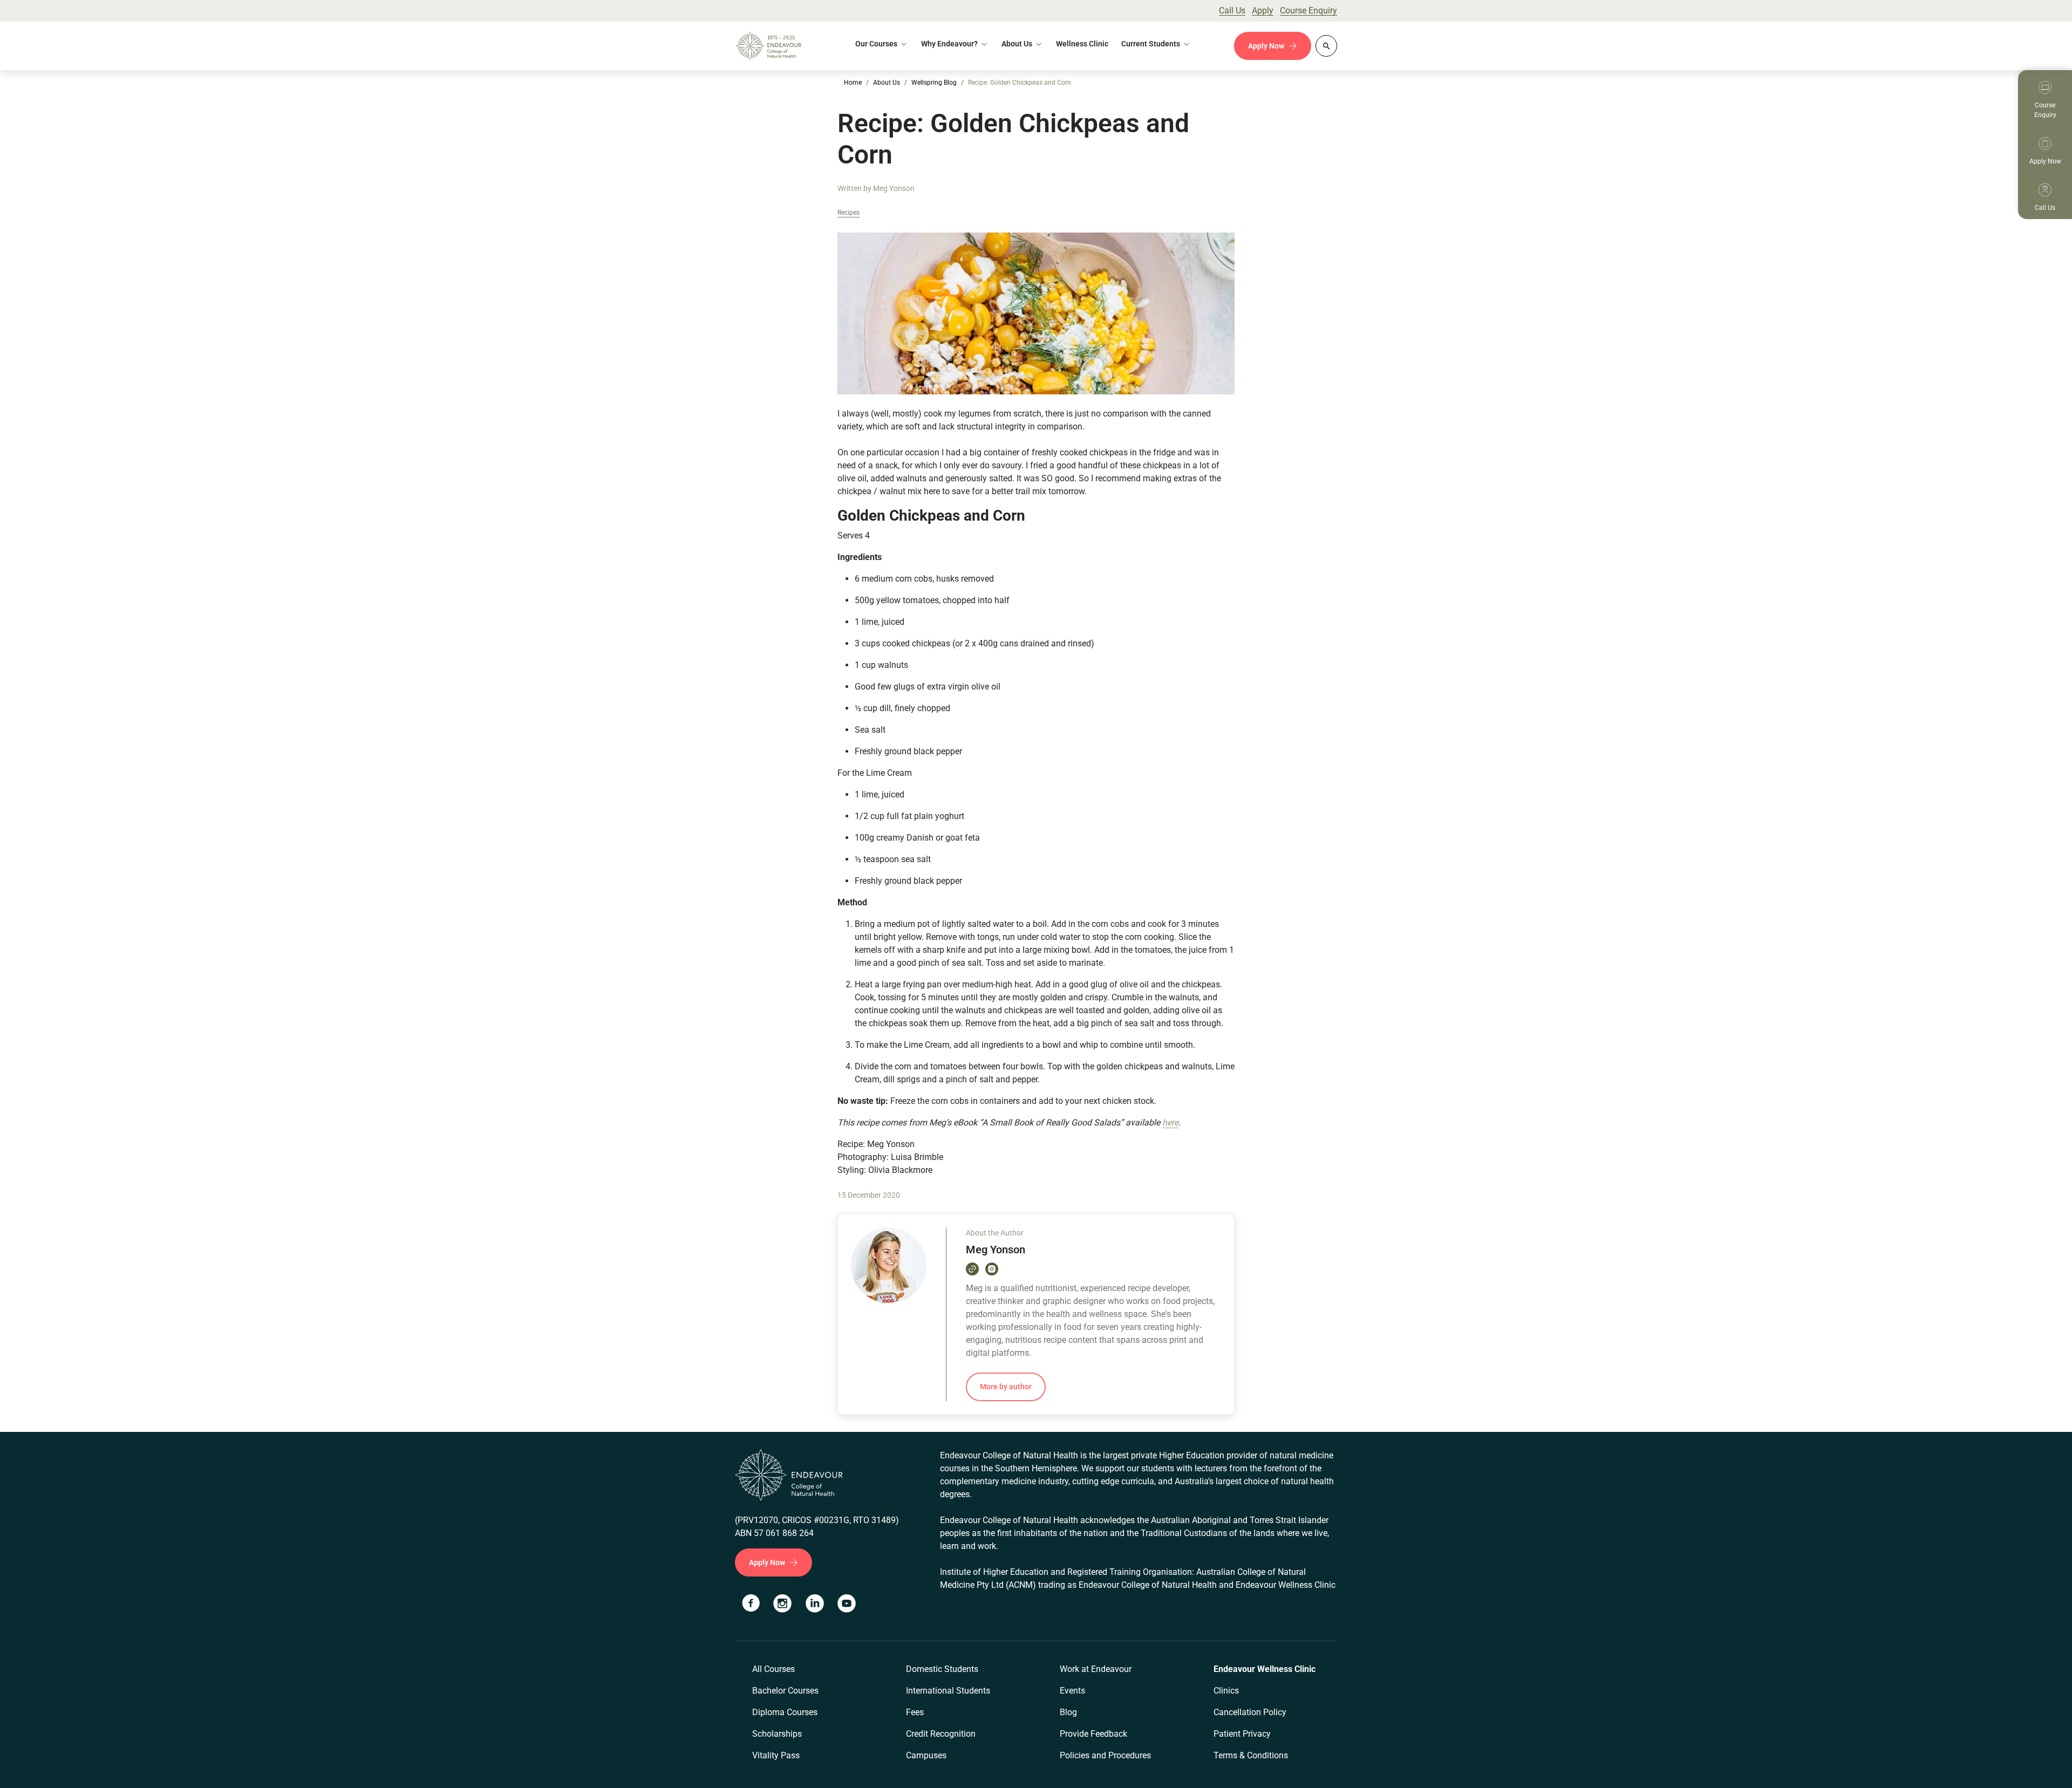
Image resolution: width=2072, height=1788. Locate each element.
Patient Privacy (1242, 1734)
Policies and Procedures (1105, 1755)
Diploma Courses (785, 1712)
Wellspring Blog (934, 83)
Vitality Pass (776, 1755)
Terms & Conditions (1251, 1755)
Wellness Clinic (1082, 44)
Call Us (1232, 11)
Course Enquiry (1308, 11)
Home (853, 83)
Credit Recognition (941, 1734)
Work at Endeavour (1096, 1669)
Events (1072, 1691)
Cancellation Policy (1250, 1712)
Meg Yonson (894, 188)
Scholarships (777, 1734)
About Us (1017, 44)
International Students (948, 1691)
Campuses (926, 1755)
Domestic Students (942, 1669)
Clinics (1226, 1691)
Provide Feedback (1093, 1734)
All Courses (773, 1669)
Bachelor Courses (785, 1691)
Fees (915, 1712)
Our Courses (876, 44)
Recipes (848, 213)
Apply (1263, 11)
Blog (1068, 1712)
